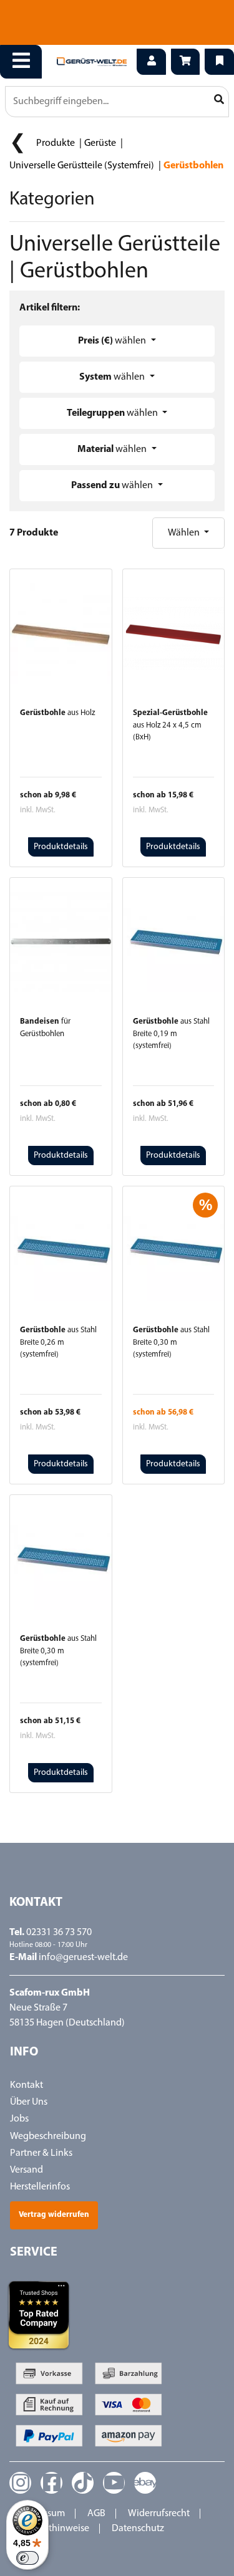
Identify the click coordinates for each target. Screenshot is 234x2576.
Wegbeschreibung (48, 2136)
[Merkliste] (219, 62)
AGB (96, 2514)
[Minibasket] (186, 62)
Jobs (19, 2119)
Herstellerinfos (40, 2187)
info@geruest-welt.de (83, 1958)
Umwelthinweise (54, 2529)
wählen (113, 341)
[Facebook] (51, 2483)
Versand (27, 2170)
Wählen (185, 533)
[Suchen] (219, 100)
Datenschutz (138, 2529)
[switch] (27, 2558)
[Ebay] (145, 2483)
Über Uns (29, 2102)
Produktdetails (61, 847)
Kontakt (27, 2085)
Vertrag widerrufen (54, 2215)
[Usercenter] (151, 62)
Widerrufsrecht (159, 2514)
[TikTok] (83, 2483)
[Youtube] (114, 2483)
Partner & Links (41, 2153)
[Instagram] (20, 2483)
